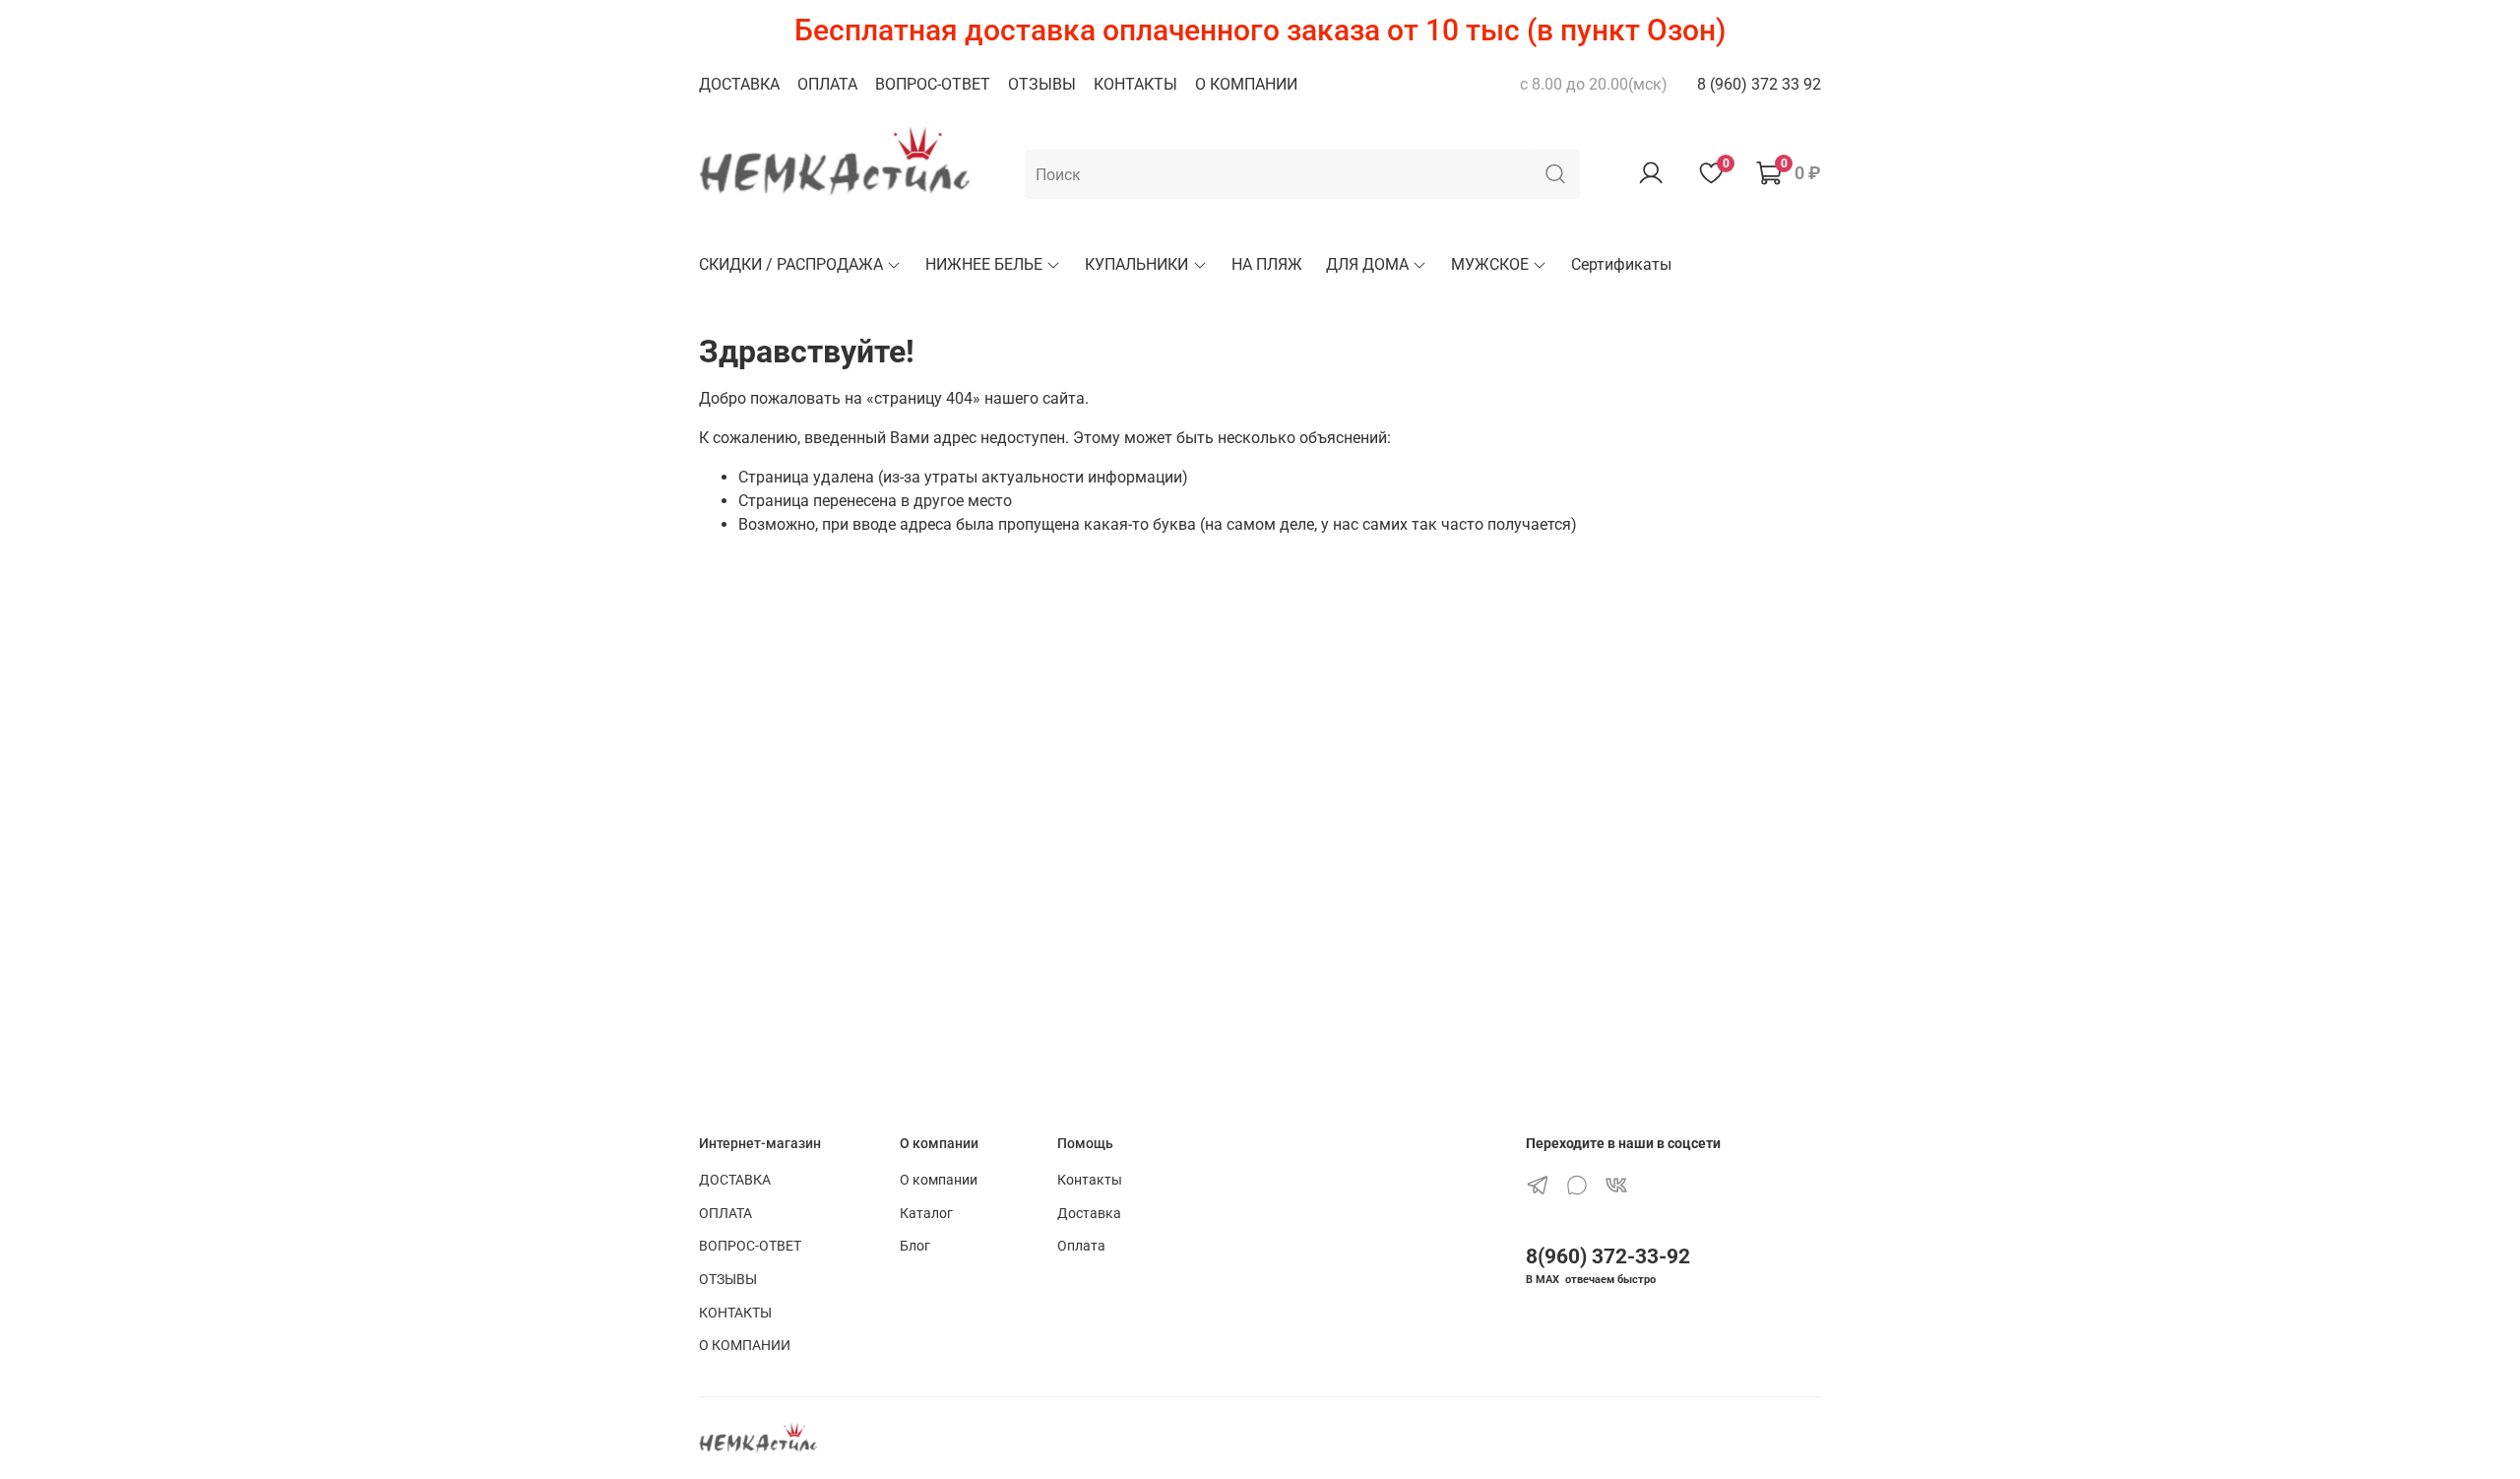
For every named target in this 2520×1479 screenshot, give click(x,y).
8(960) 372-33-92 (1608, 1256)
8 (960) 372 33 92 (1759, 84)
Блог (915, 1246)
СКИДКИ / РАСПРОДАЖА (791, 264)
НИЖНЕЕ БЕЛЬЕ (984, 264)
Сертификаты (1621, 264)
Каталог (926, 1214)
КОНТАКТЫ (1135, 84)
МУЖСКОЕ (1490, 264)
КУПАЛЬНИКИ (1136, 264)
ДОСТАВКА (739, 84)
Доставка (1089, 1214)
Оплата (1081, 1246)
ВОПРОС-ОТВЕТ (933, 84)
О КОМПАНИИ (1246, 84)
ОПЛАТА (827, 84)
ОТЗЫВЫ (1042, 84)
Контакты (1090, 1180)
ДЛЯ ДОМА (1367, 264)
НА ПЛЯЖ (1267, 264)
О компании (939, 1180)
